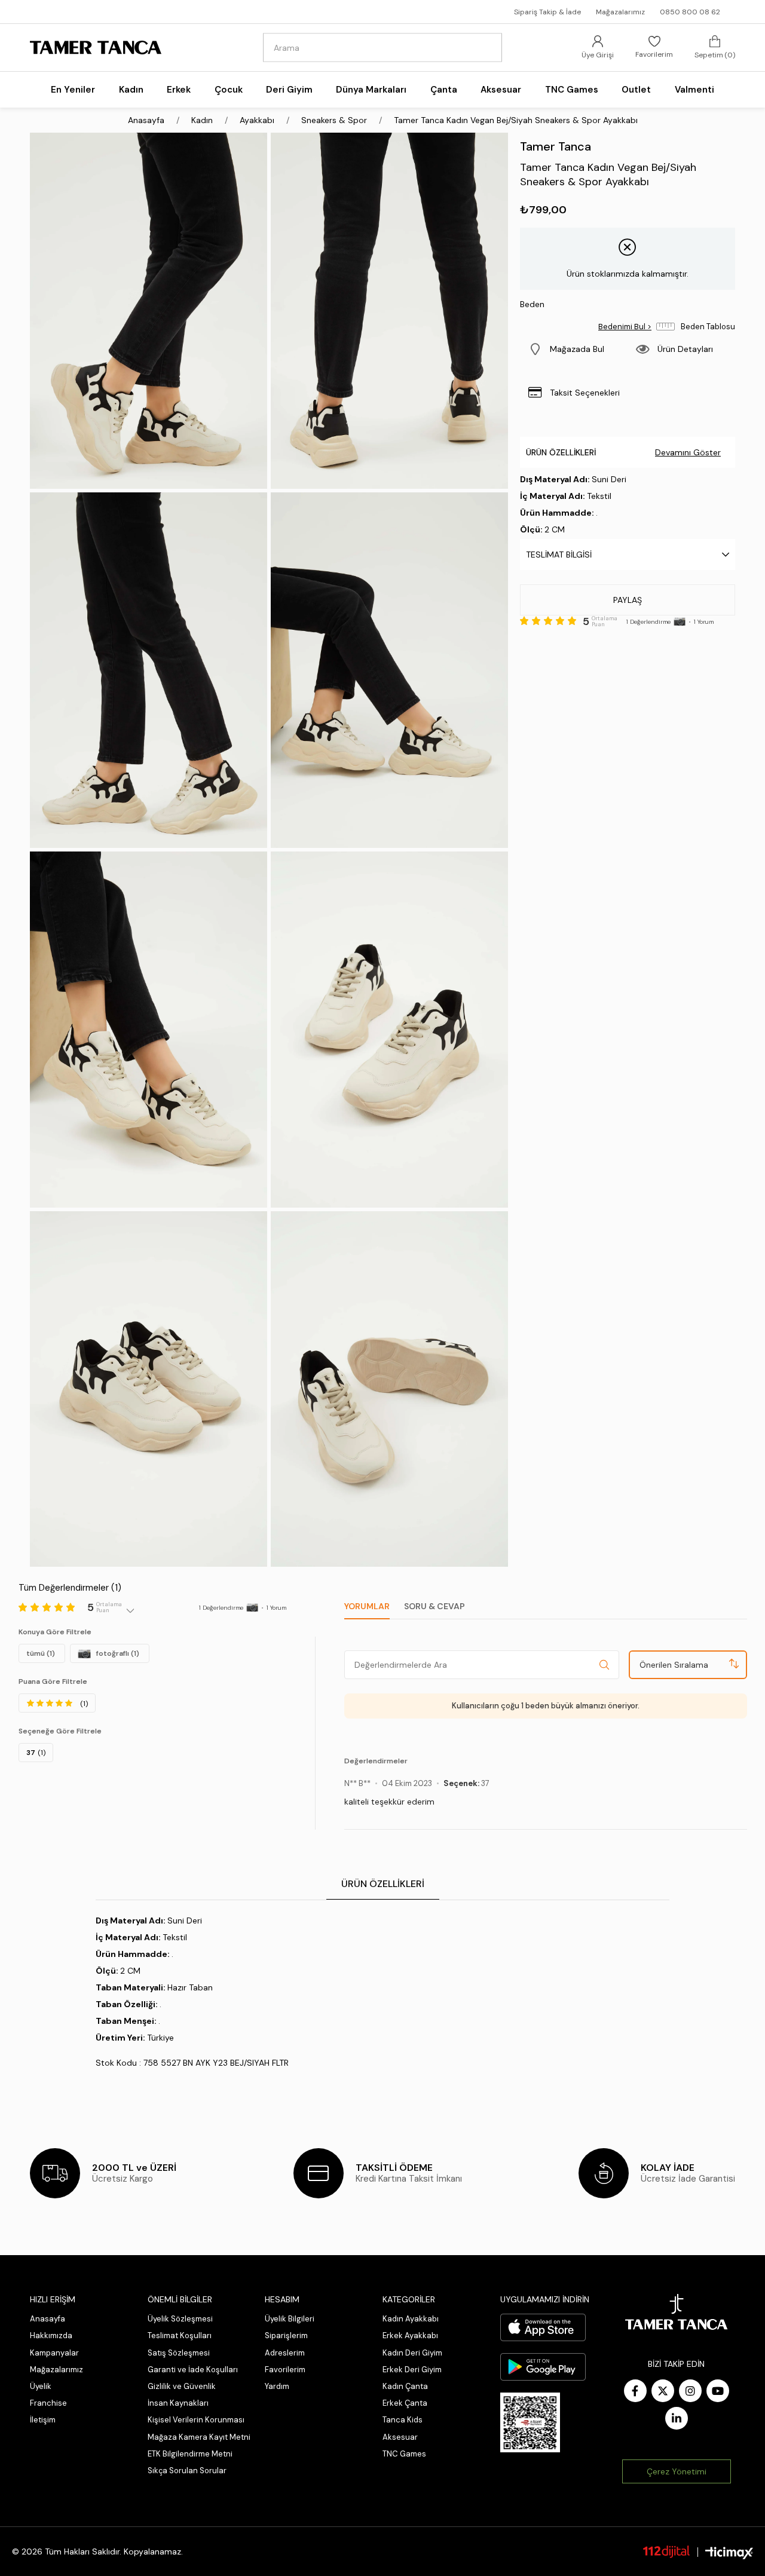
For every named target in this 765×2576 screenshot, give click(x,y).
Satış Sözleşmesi (179, 2353)
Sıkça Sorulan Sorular (187, 2471)
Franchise (48, 2403)
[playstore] (543, 2367)
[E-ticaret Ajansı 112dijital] (666, 2552)
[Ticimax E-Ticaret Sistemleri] (729, 2553)
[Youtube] (718, 2391)
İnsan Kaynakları (178, 2403)
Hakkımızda (51, 2335)
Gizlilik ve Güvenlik (182, 2386)
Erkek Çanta (405, 2403)
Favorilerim (285, 2370)
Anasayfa (48, 2319)
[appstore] (543, 2327)
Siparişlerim (286, 2335)
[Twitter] (663, 2391)
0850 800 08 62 (690, 12)
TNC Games (404, 2454)
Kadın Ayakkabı (411, 2319)
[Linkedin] (677, 2418)
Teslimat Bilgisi (559, 555)
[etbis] (530, 2422)
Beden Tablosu (708, 327)
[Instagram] (690, 2391)
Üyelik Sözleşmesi (180, 2319)
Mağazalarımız (620, 12)
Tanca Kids (403, 2420)
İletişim (43, 2420)
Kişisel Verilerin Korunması (196, 2420)
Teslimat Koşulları (180, 2335)
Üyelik (41, 2386)
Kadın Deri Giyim (412, 2353)
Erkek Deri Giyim (412, 2370)
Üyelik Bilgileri (290, 2319)
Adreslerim (285, 2353)
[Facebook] (635, 2391)
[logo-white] (677, 2312)
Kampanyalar (54, 2353)
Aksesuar (400, 2437)
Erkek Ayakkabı (410, 2335)
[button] (574, 349)
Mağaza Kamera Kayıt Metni (199, 2437)
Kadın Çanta (405, 2386)
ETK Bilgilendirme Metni (190, 2454)
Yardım (277, 2386)
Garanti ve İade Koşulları (193, 2370)
